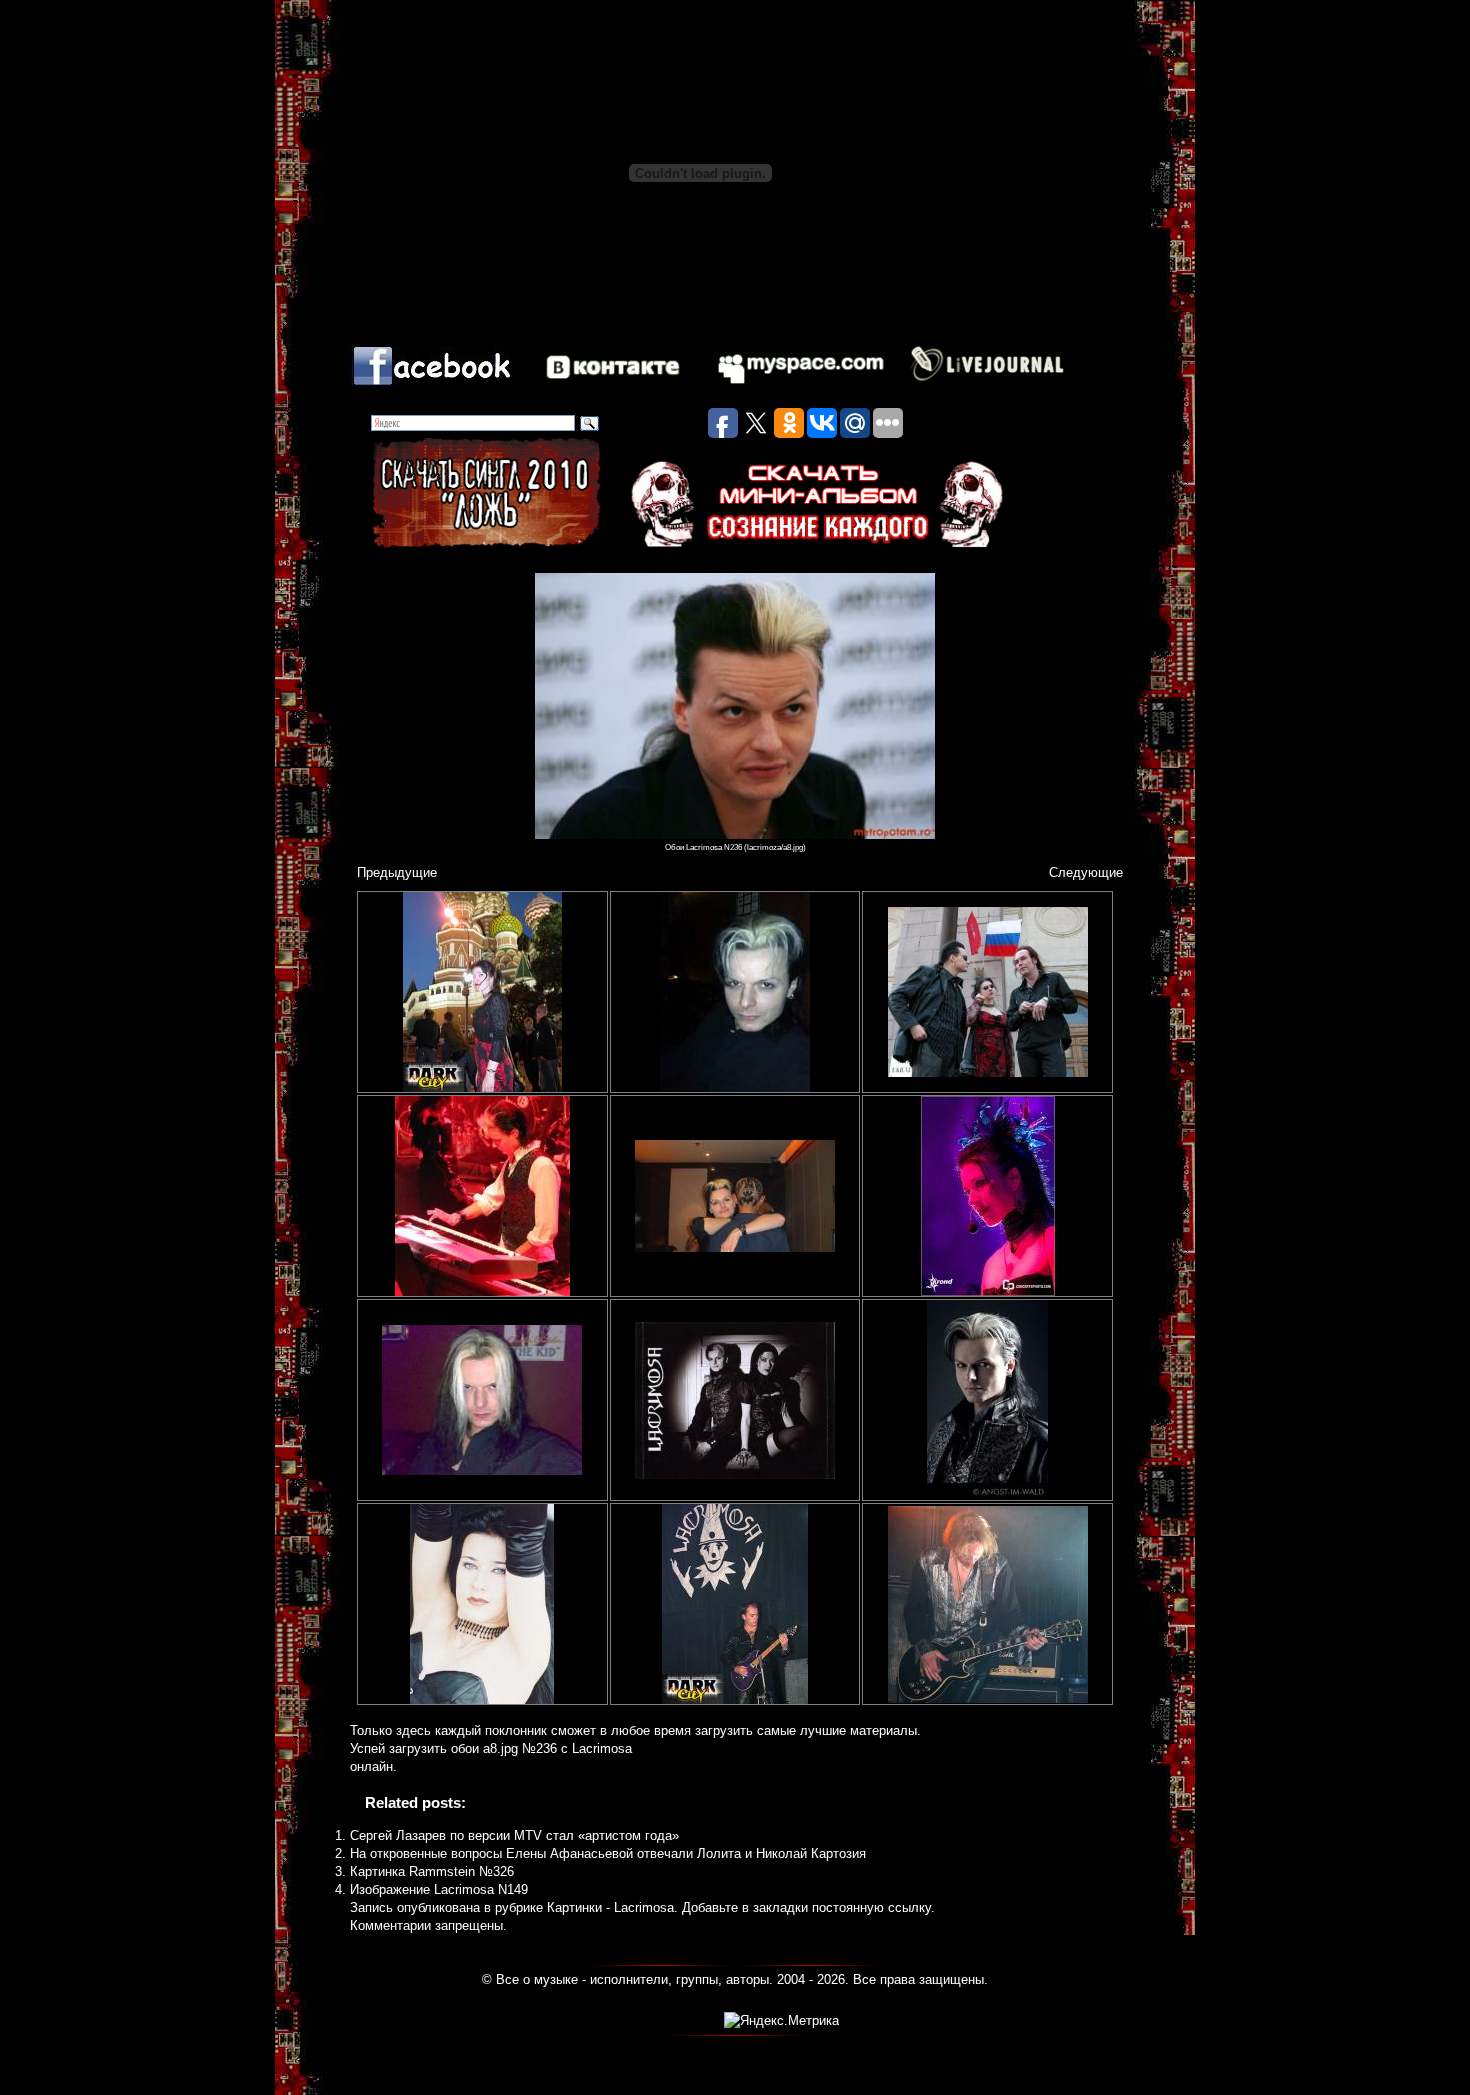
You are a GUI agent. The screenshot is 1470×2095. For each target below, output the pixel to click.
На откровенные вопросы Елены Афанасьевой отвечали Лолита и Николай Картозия (608, 1853)
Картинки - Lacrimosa (610, 1907)
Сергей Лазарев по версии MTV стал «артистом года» (514, 1835)
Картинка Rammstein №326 (432, 1871)
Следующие (1086, 872)
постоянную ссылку (871, 1907)
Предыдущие (397, 872)
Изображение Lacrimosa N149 (439, 1889)
